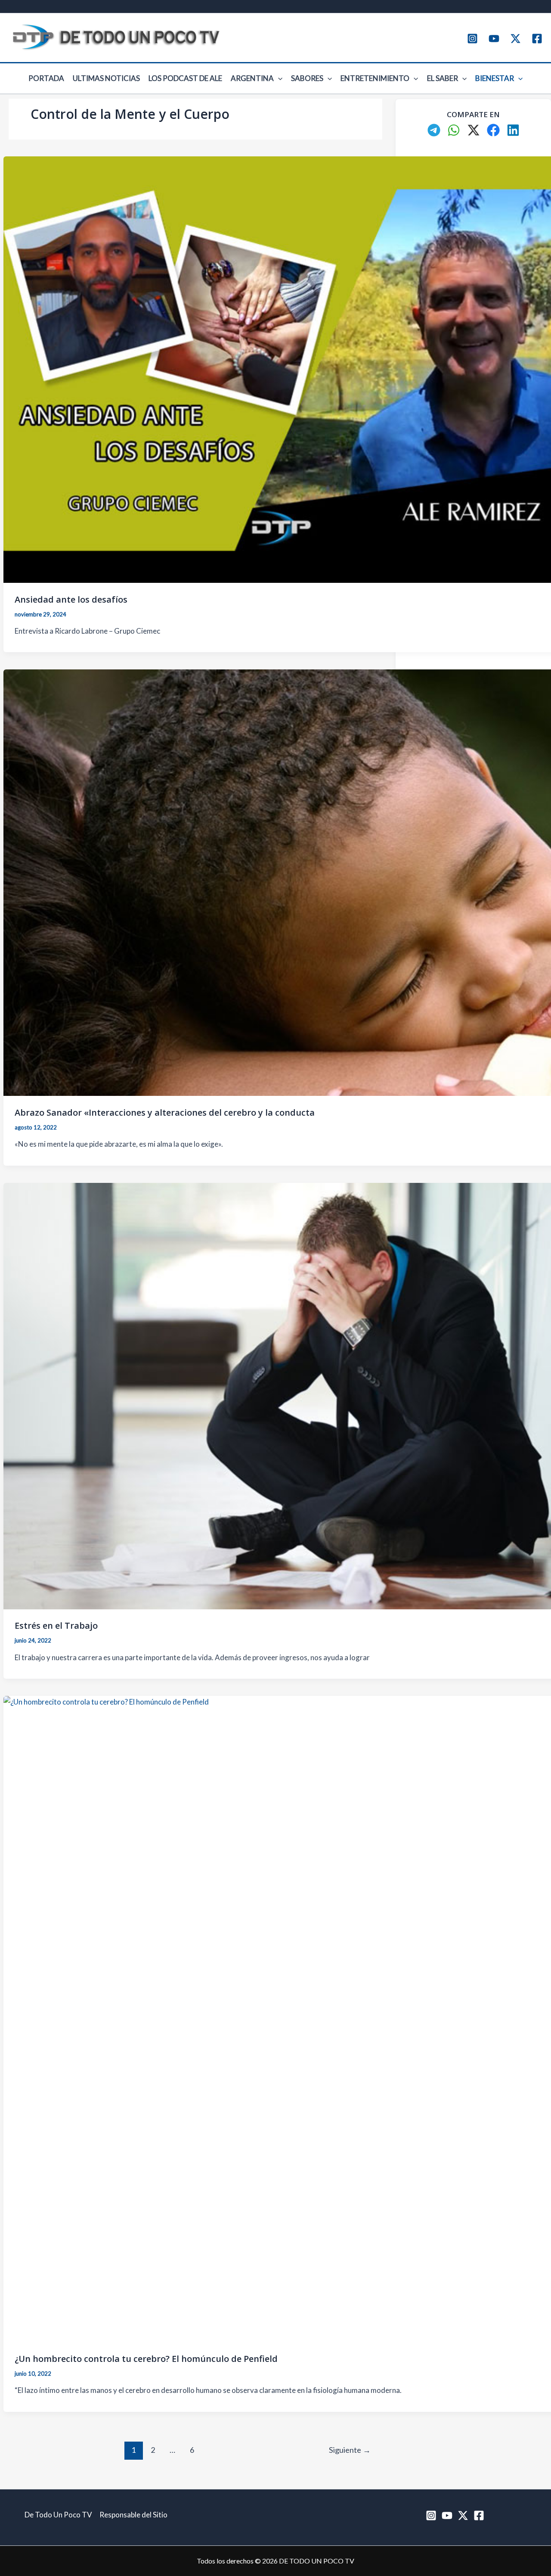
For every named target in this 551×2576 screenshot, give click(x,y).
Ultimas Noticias (106, 78)
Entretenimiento (375, 78)
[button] (278, 78)
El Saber (443, 78)
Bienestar (495, 78)
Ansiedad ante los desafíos (71, 599)
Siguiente (350, 2450)
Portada (46, 78)
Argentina (252, 78)
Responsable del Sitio (133, 2515)
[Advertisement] (473, 299)
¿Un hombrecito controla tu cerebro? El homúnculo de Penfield (146, 2359)
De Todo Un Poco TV (58, 2515)
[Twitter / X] (515, 39)
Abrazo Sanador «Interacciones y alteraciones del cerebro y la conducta (165, 1112)
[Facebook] (537, 39)
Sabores (307, 78)
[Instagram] (472, 39)
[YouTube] (494, 39)
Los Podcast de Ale (185, 78)
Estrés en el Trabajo (56, 1626)
